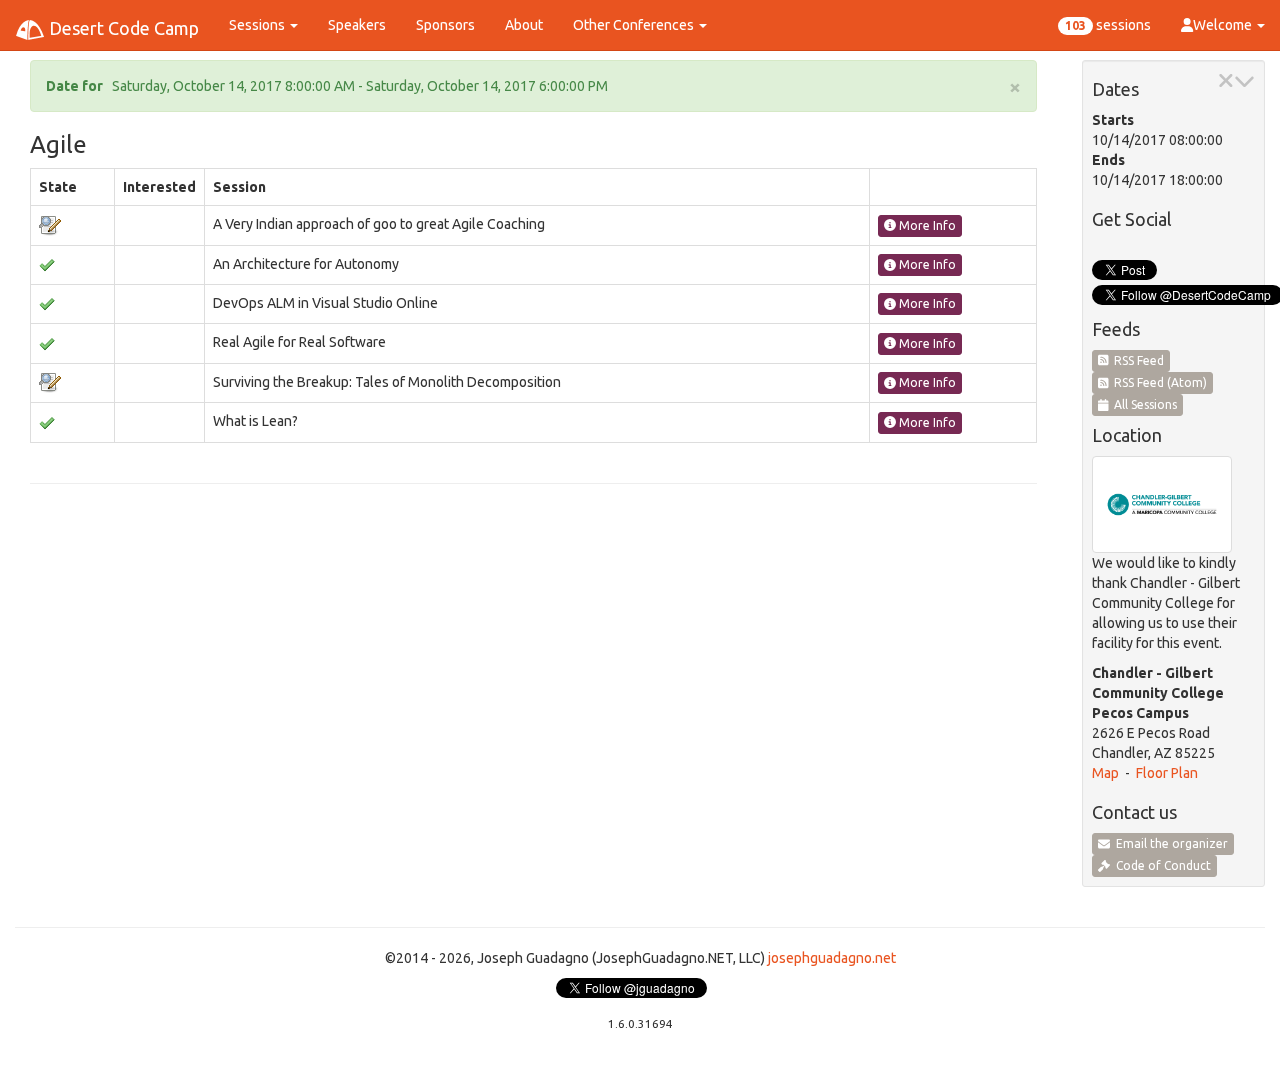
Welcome (1224, 25)
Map (1105, 773)
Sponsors (445, 25)
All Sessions (1142, 404)
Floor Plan (1167, 773)
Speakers (357, 25)
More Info (926, 225)
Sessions (258, 25)
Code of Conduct (1160, 865)
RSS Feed (1136, 360)
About (524, 25)
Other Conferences (635, 25)
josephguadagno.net (832, 958)
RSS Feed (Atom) (1157, 382)
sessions (1108, 25)
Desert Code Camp (122, 28)
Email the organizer (1169, 843)
